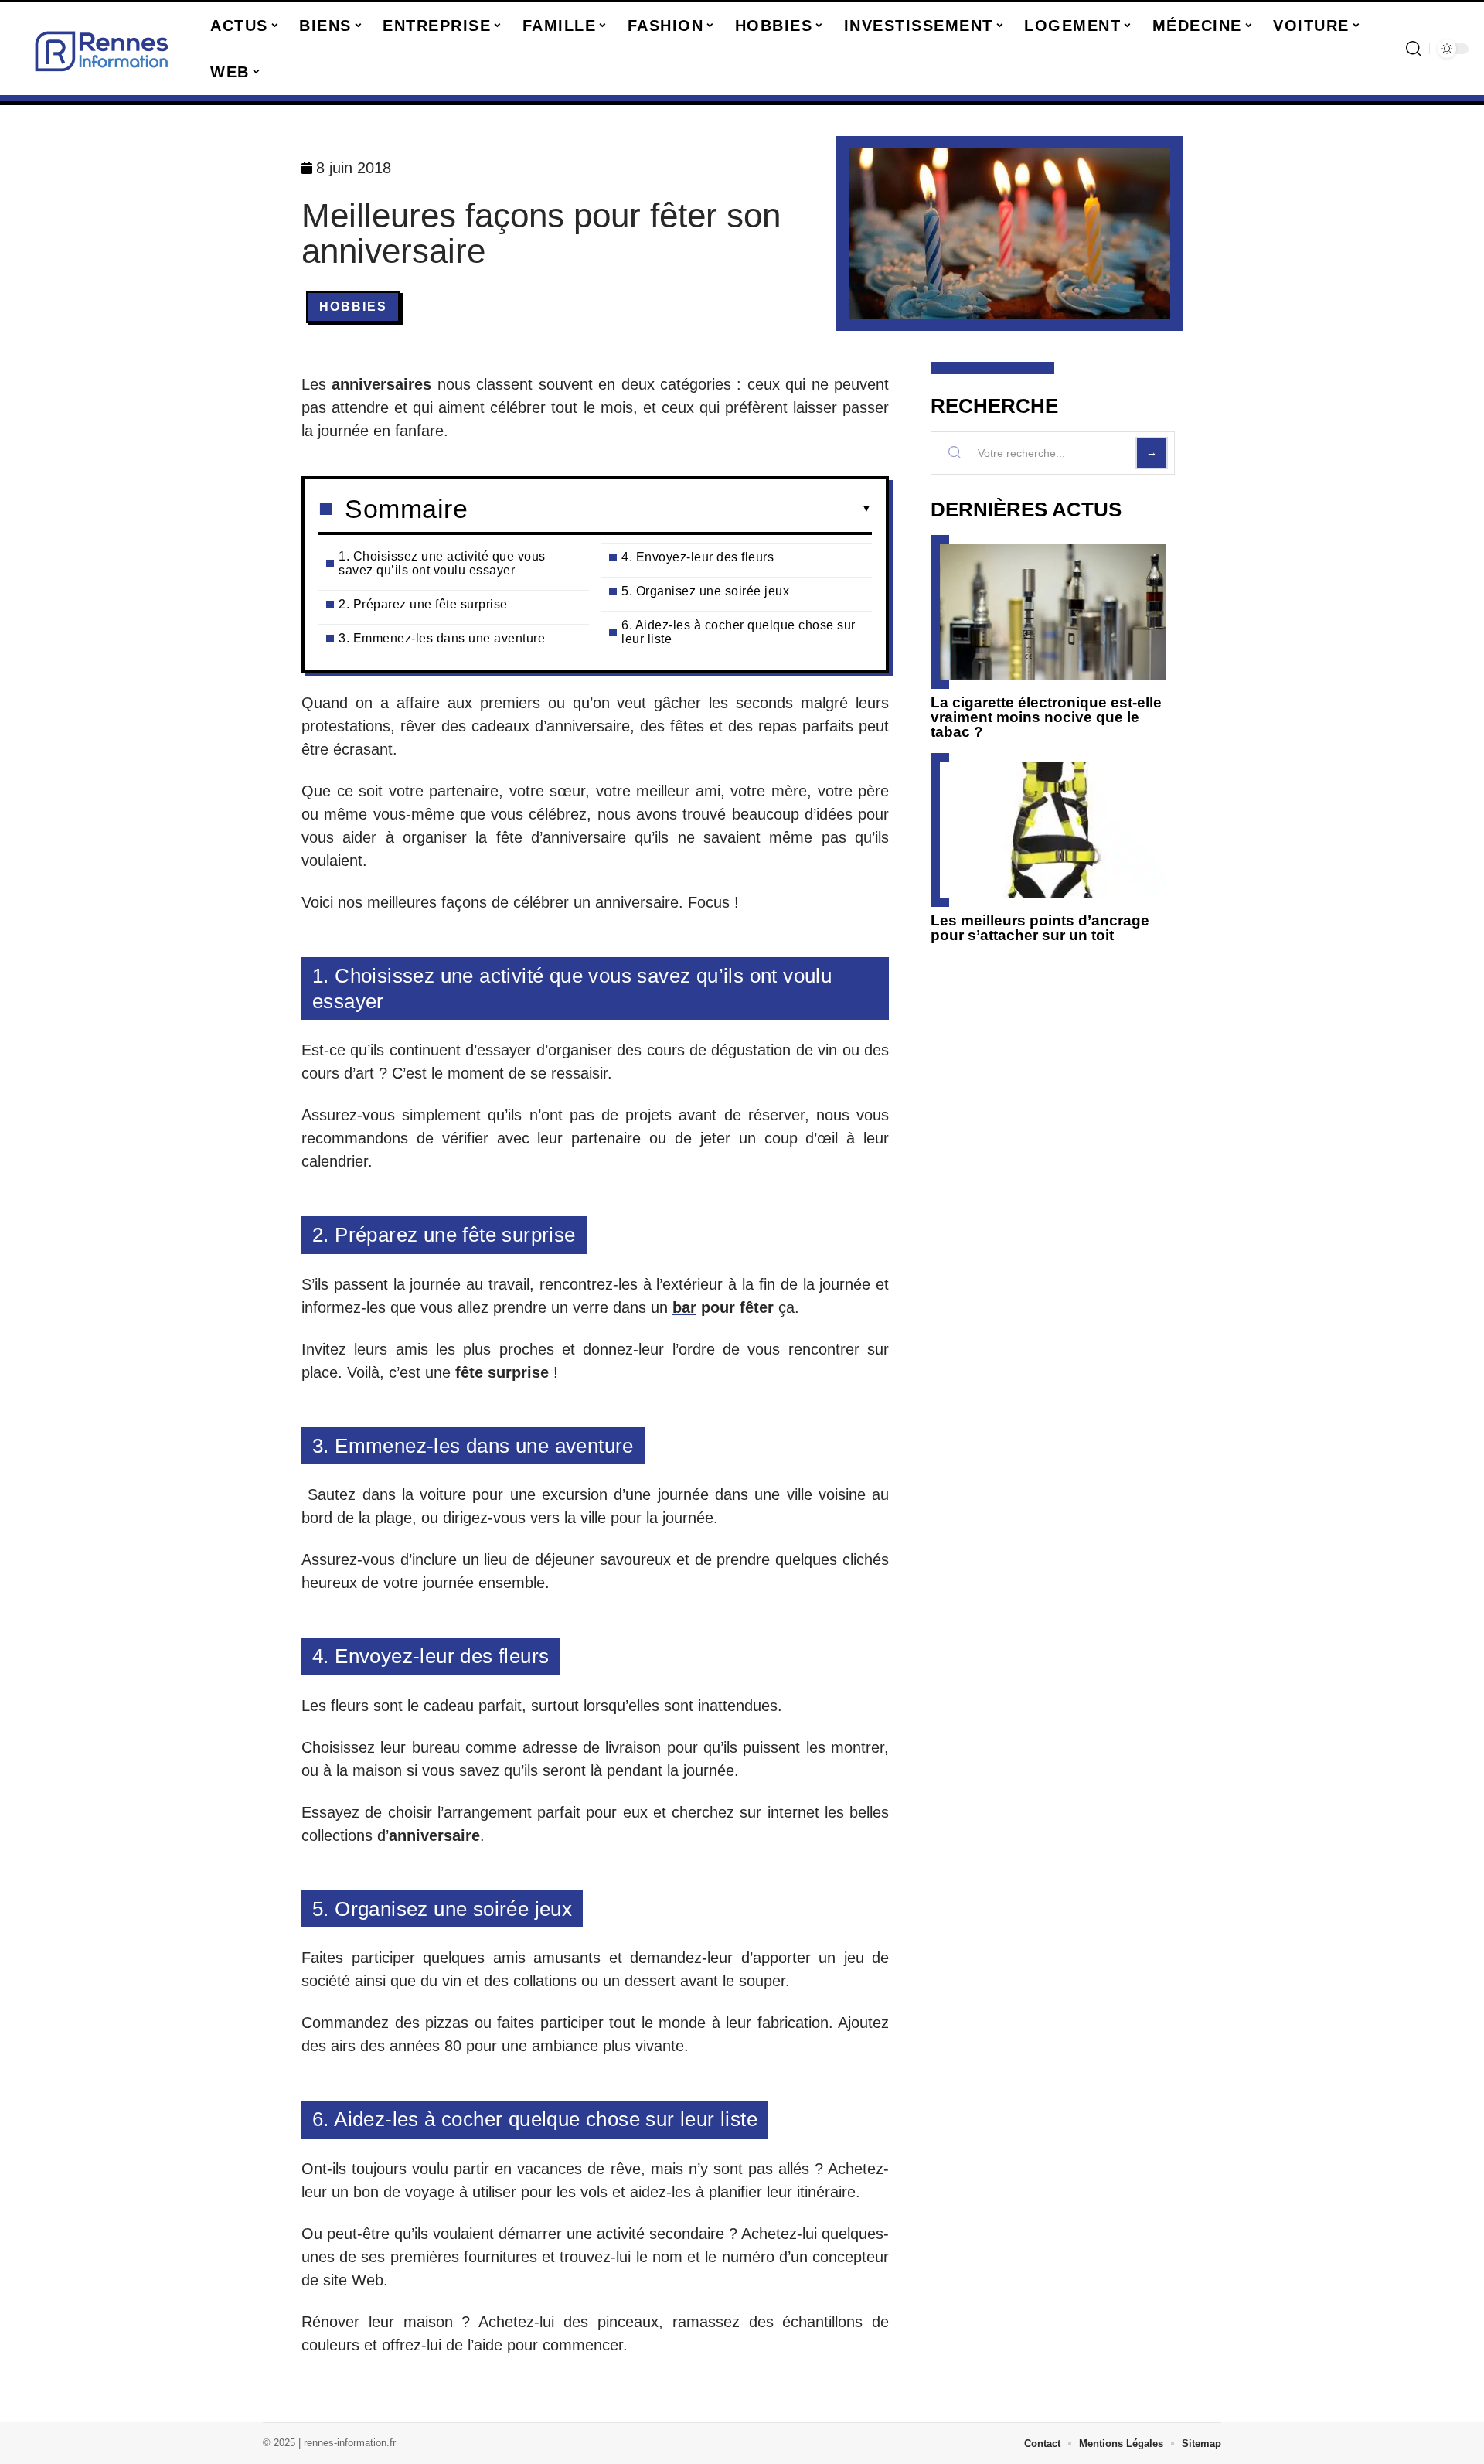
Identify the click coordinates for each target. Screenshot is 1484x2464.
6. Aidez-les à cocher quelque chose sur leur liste (739, 632)
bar (684, 1307)
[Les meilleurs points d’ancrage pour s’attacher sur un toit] (1053, 830)
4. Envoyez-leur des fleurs (698, 557)
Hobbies (353, 307)
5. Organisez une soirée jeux (705, 591)
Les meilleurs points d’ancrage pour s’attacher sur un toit (1040, 928)
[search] (1414, 49)
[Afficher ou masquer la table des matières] (670, 509)
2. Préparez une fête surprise (423, 604)
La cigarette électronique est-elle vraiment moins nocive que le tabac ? (1046, 717)
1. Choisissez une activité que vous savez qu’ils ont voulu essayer (442, 563)
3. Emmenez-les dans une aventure (442, 638)
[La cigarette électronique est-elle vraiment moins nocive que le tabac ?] (1053, 612)
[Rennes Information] (102, 49)
